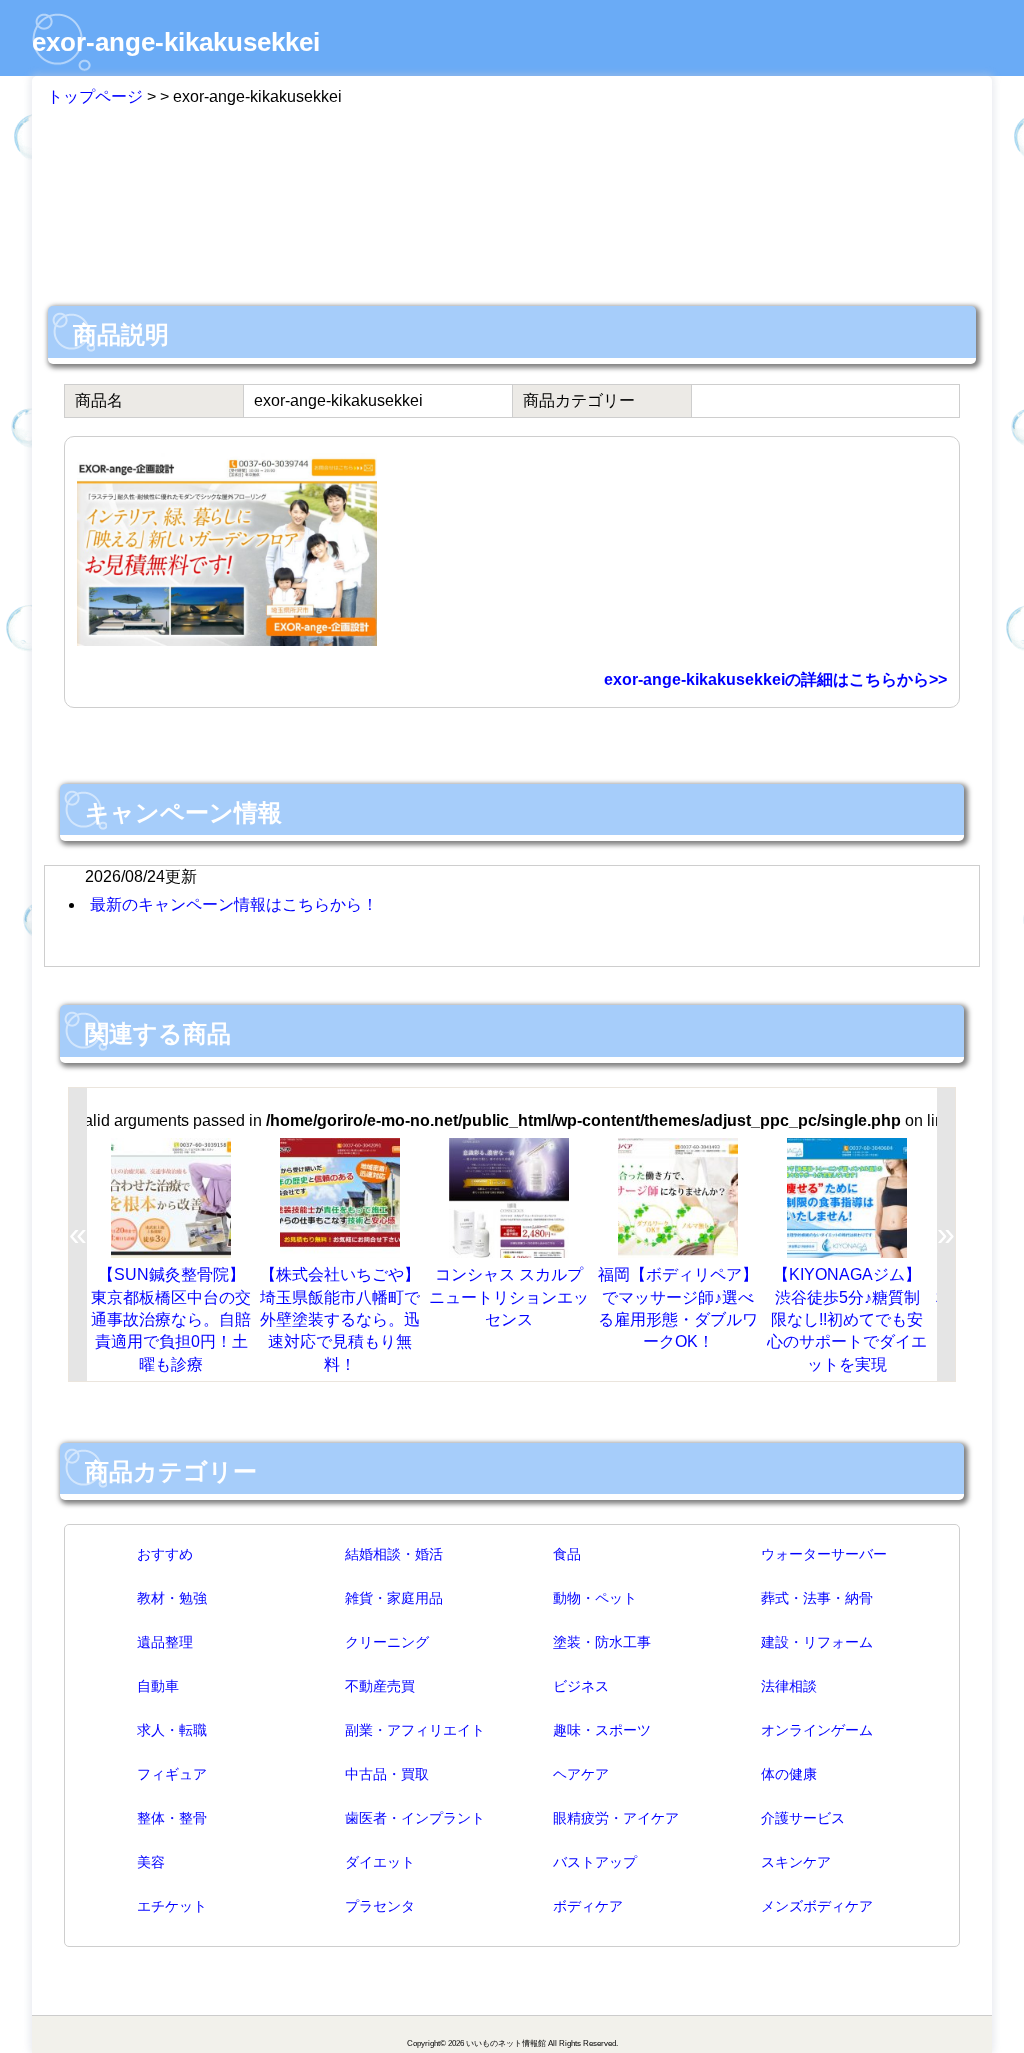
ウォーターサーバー (824, 1554)
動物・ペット (595, 1598)
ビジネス (581, 1686)
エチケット (172, 1906)
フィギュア (172, 1774)
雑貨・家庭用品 (394, 1598)
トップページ (95, 96)
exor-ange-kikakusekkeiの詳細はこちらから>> (775, 679)
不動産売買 (380, 1686)
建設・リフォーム (817, 1642)
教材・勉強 (172, 1598)
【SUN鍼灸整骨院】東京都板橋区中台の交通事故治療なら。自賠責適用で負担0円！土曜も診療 (171, 1319)
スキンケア (796, 1862)
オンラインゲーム (817, 1730)
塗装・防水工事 (602, 1642)
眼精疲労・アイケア (616, 1818)
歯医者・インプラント (415, 1818)
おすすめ (165, 1554)
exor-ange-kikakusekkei (176, 42)
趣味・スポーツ (602, 1730)
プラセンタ (380, 1906)
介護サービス (803, 1818)
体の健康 (789, 1774)
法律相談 (789, 1686)
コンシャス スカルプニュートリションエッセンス (509, 1297)
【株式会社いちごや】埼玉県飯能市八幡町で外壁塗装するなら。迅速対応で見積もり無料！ (340, 1319)
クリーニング (387, 1642)
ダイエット (380, 1862)
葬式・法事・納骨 (817, 1598)
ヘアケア (581, 1774)
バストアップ (595, 1862)
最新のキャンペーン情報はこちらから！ (234, 904)
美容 (151, 1862)
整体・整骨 (172, 1818)
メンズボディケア (817, 1906)
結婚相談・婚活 (394, 1554)
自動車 (158, 1686)
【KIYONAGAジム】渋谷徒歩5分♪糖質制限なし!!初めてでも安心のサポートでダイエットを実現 (847, 1319)
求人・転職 (172, 1730)
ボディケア (588, 1906)
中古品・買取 (387, 1774)
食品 (567, 1554)
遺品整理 (165, 1642)
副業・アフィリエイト (415, 1730)
